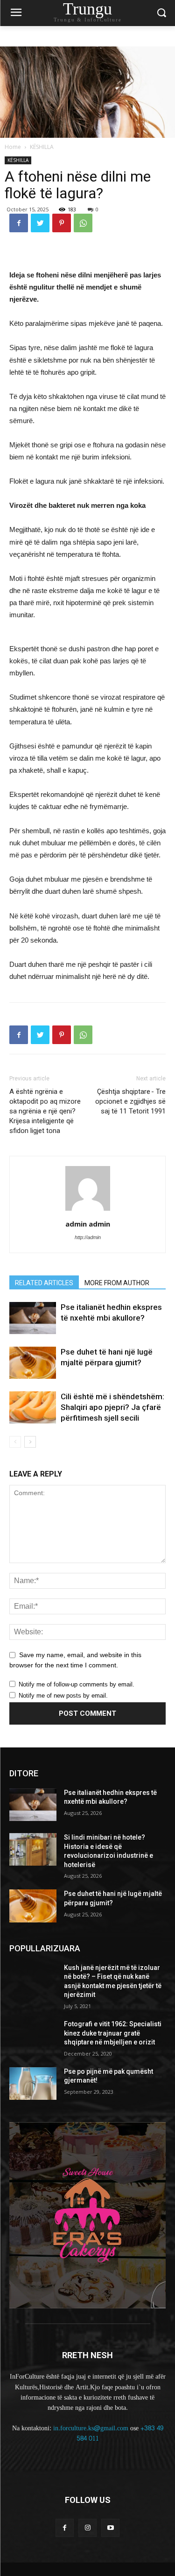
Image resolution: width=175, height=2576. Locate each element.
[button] (161, 13)
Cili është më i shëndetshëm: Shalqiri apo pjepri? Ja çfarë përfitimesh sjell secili (112, 1407)
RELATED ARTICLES (44, 1283)
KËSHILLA (42, 147)
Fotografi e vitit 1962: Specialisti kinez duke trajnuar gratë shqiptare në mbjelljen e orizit (113, 2033)
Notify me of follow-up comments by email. (77, 1684)
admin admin (88, 1224)
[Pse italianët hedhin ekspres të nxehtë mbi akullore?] (33, 1318)
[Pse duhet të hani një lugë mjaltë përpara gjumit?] (33, 1363)
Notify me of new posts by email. (63, 1696)
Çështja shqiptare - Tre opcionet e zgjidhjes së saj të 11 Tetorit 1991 (130, 1101)
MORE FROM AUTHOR (117, 1283)
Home (13, 147)
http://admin (88, 1237)
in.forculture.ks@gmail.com (91, 2428)
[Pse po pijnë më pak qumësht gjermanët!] (33, 2084)
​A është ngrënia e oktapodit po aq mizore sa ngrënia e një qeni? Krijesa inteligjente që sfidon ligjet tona (45, 1111)
